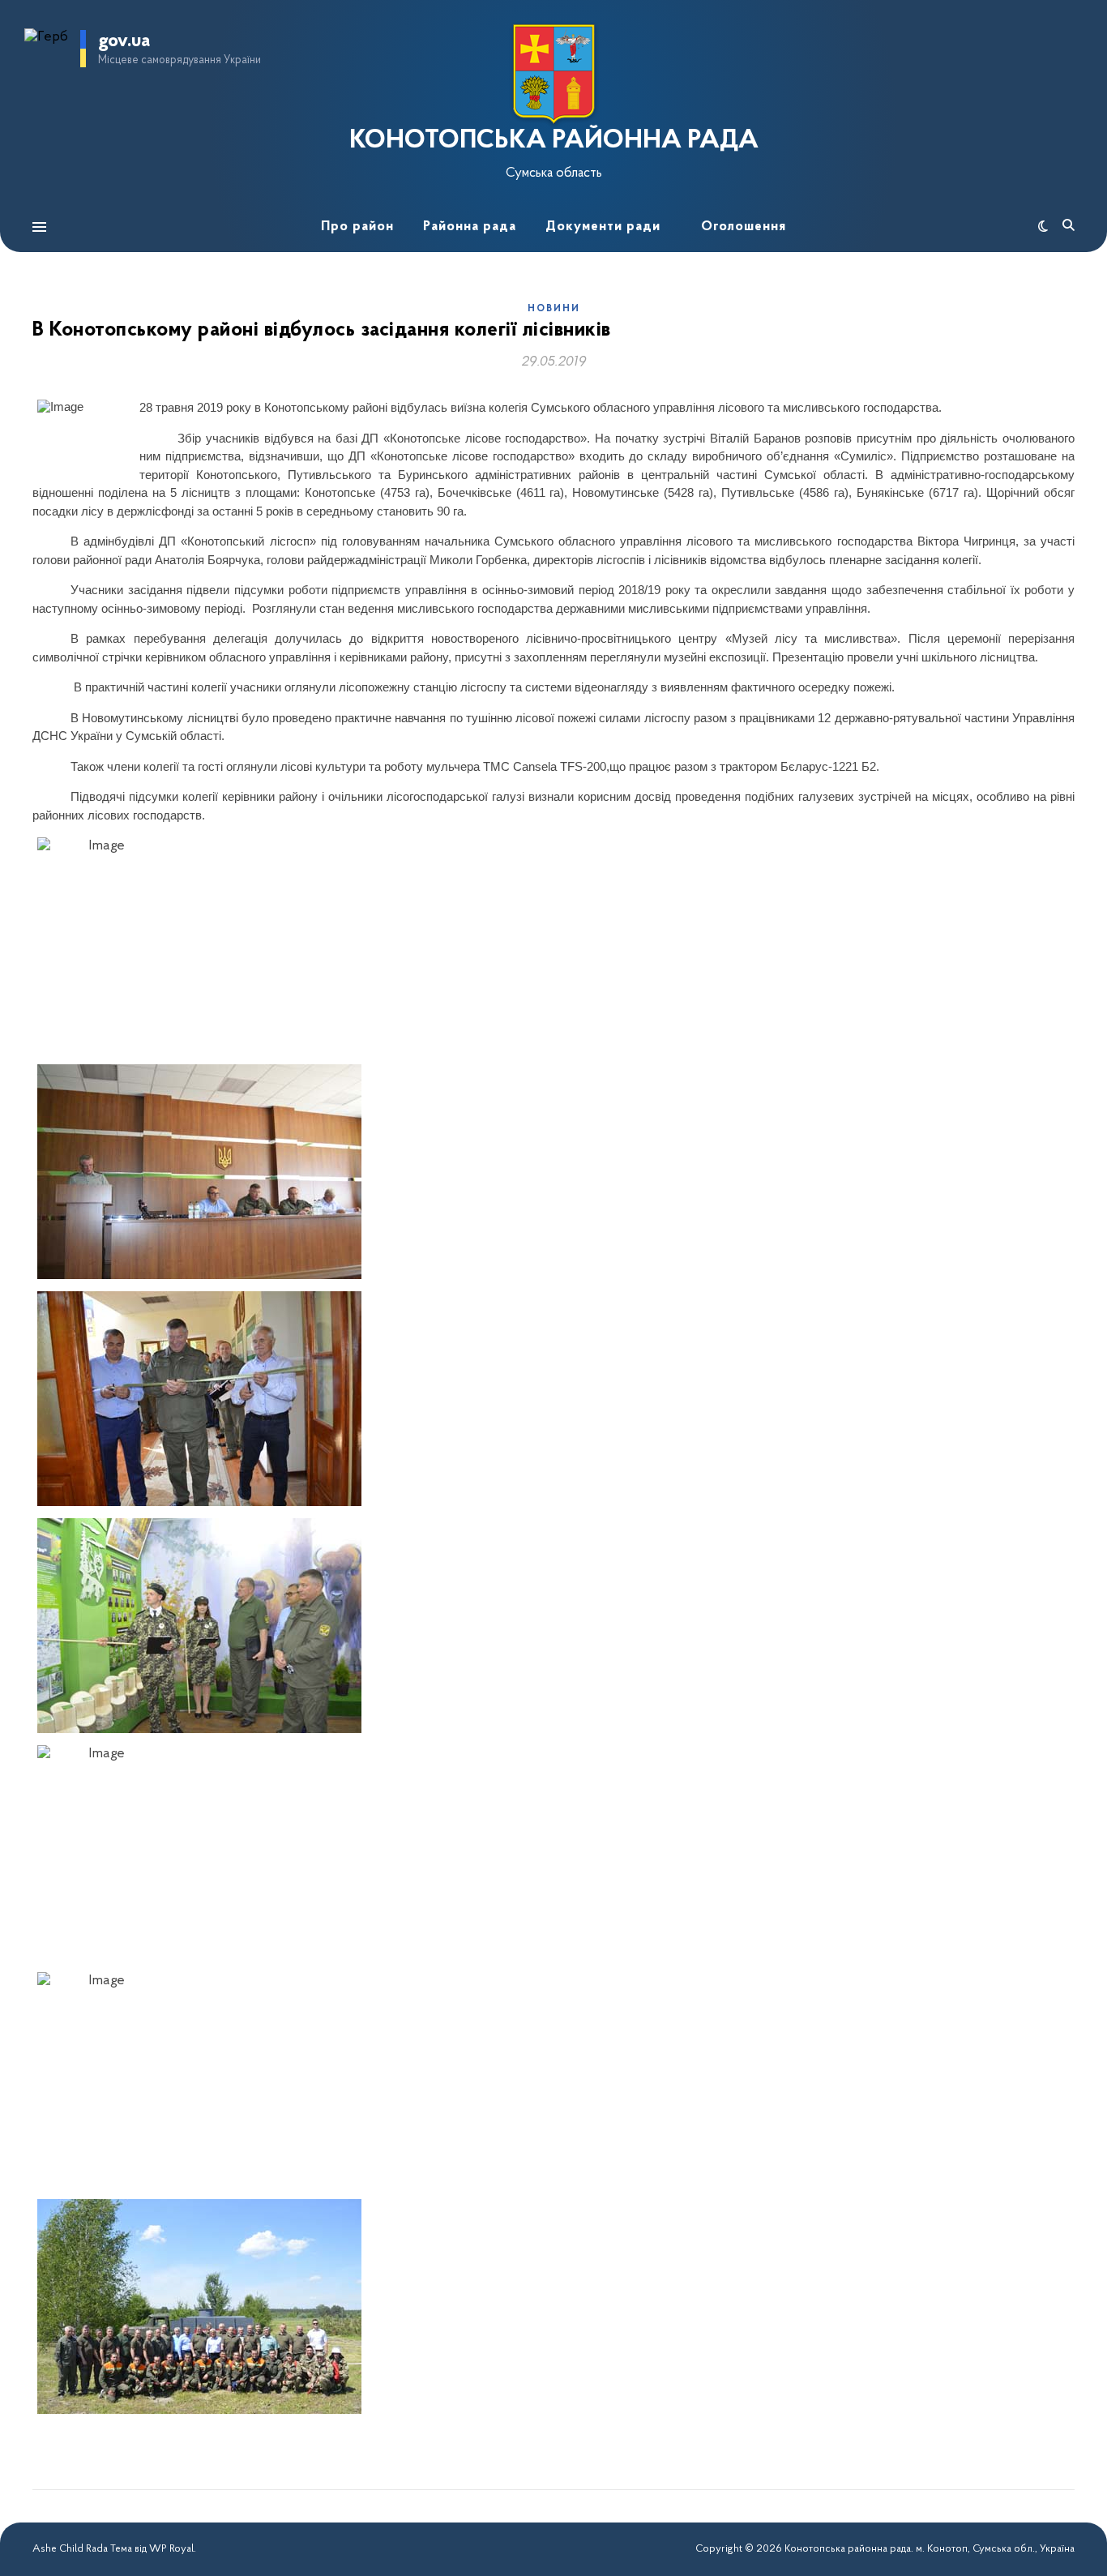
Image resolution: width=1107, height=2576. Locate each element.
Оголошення (744, 227)
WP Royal (171, 2549)
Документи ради (603, 227)
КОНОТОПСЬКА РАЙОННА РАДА (554, 141)
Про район (357, 227)
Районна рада (470, 227)
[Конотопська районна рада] (553, 74)
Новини (554, 309)
